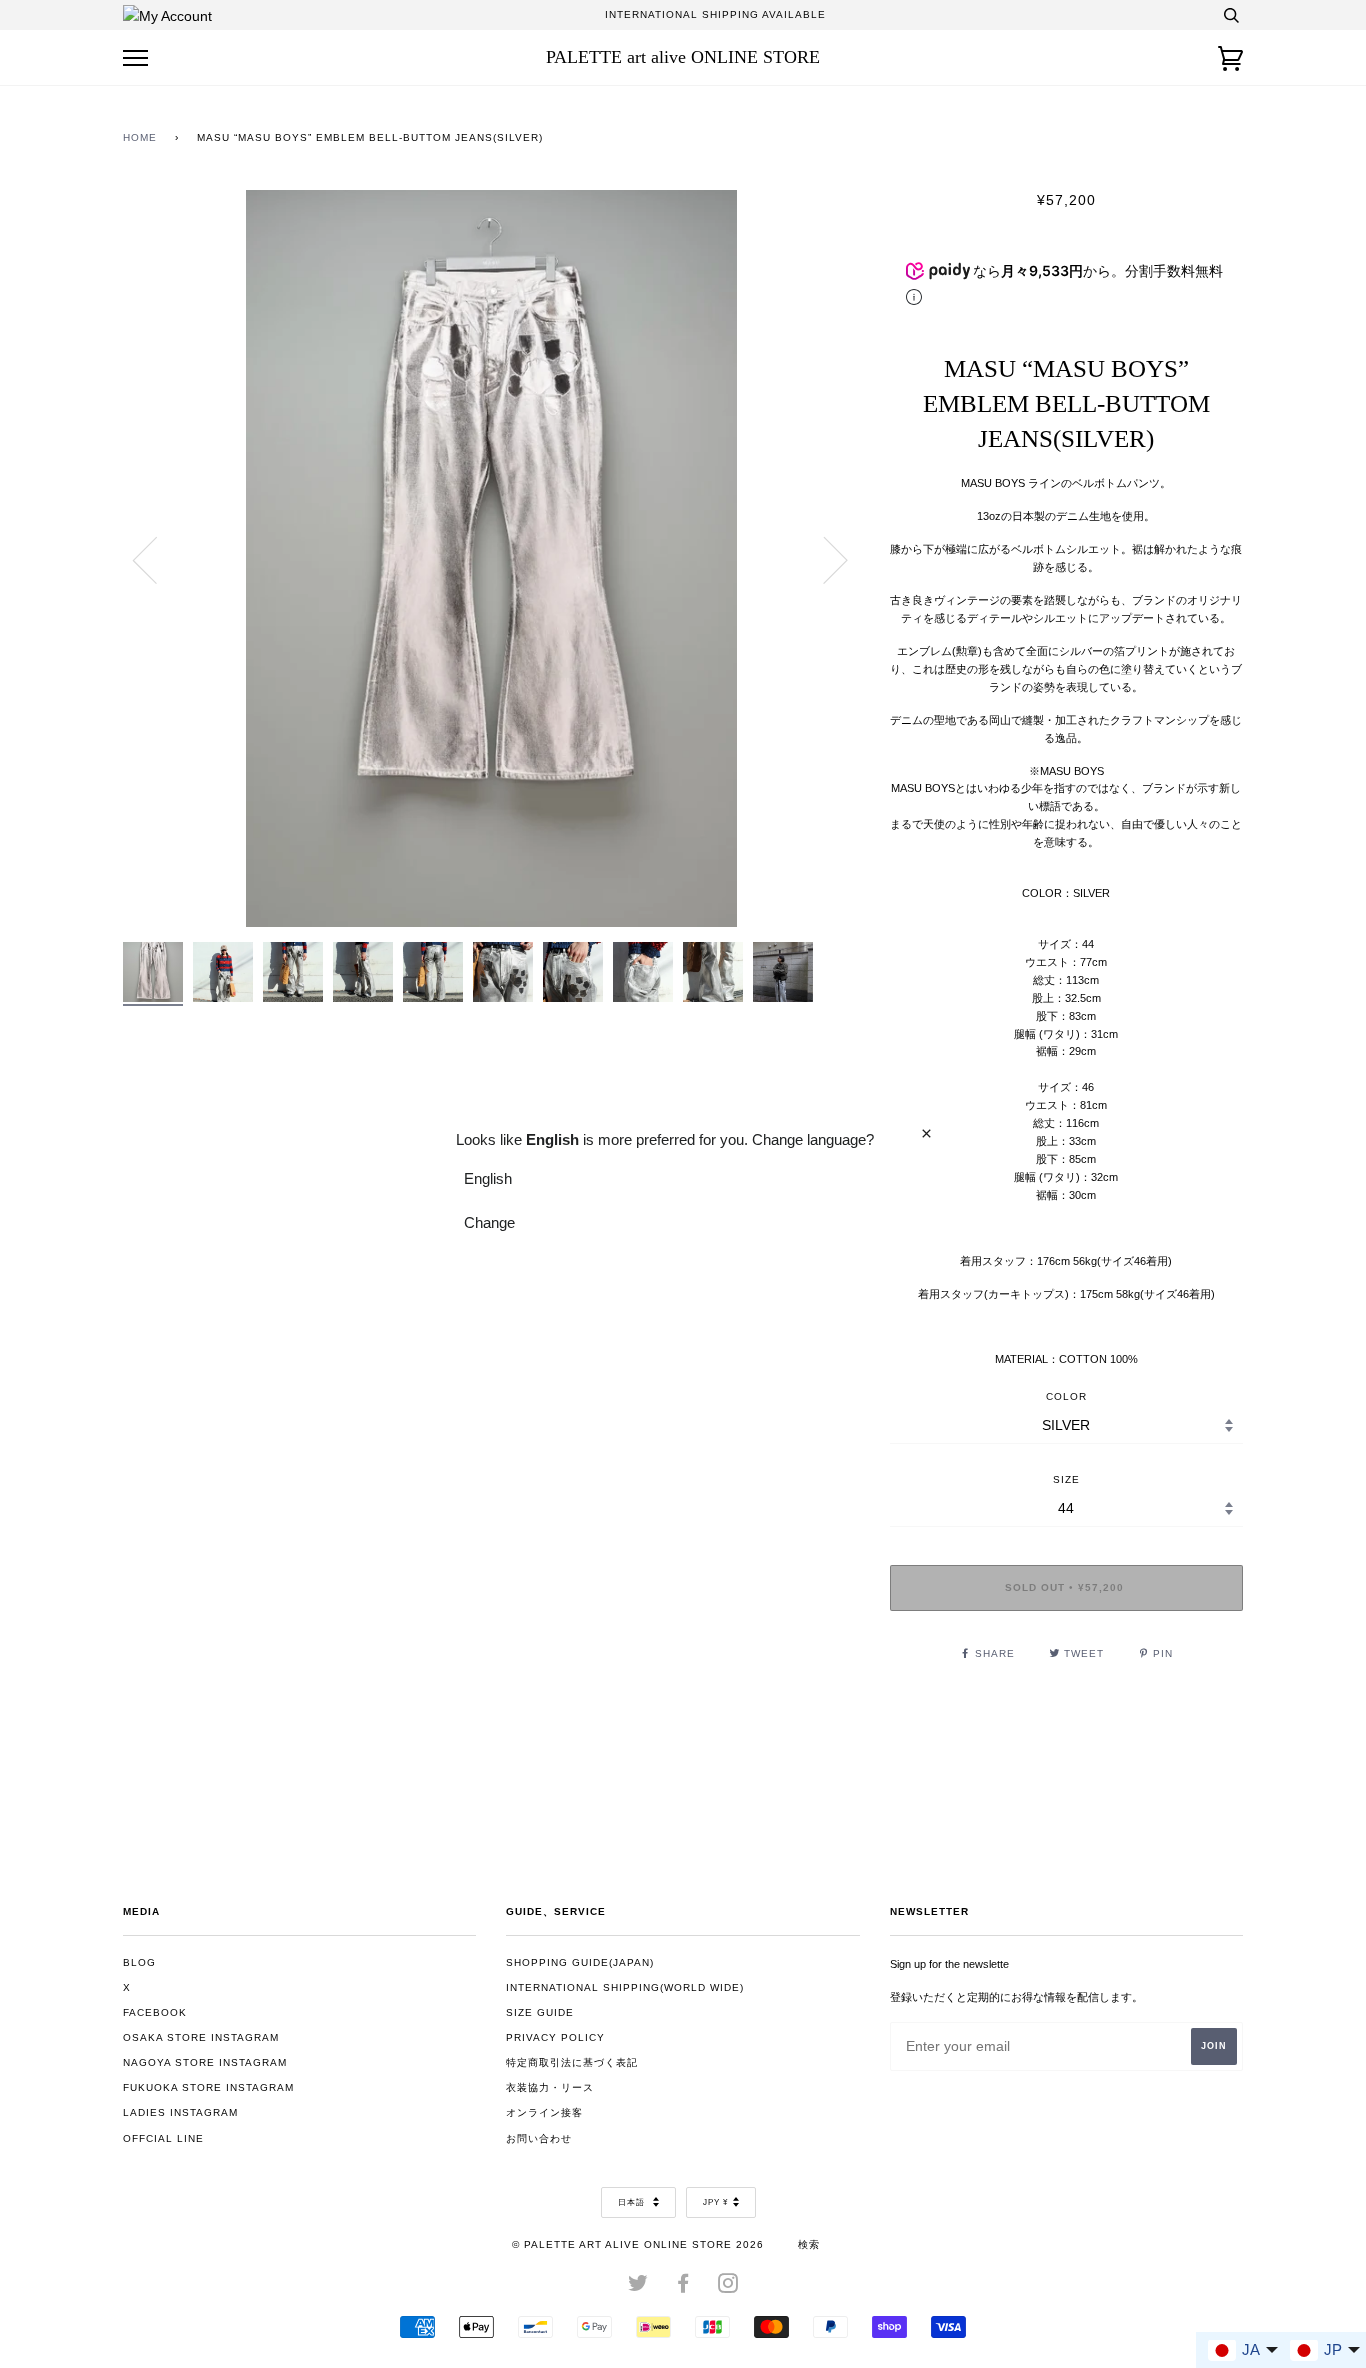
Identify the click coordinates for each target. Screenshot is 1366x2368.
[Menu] (135, 58)
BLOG (139, 1962)
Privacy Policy (555, 2037)
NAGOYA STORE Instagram (205, 2062)
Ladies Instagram (180, 2112)
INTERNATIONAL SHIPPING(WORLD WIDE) (625, 1987)
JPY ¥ (715, 2202)
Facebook (155, 2012)
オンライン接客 (544, 2112)
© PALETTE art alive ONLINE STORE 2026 (638, 2244)
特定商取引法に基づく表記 (572, 2062)
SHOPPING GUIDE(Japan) (580, 1962)
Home (140, 137)
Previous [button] (157, 559)
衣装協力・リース (550, 2087)
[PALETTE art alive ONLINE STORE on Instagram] (728, 2287)
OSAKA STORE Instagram (201, 2037)
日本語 (633, 2202)
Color (1066, 1396)
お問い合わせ (539, 2138)
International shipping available (715, 14)
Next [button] (823, 559)
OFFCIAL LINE (163, 2138)
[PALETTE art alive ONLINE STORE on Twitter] (638, 2287)
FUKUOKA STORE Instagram (208, 2087)
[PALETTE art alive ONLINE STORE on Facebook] (683, 2287)
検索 (809, 2244)
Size (1066, 1479)
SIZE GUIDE (540, 2012)
